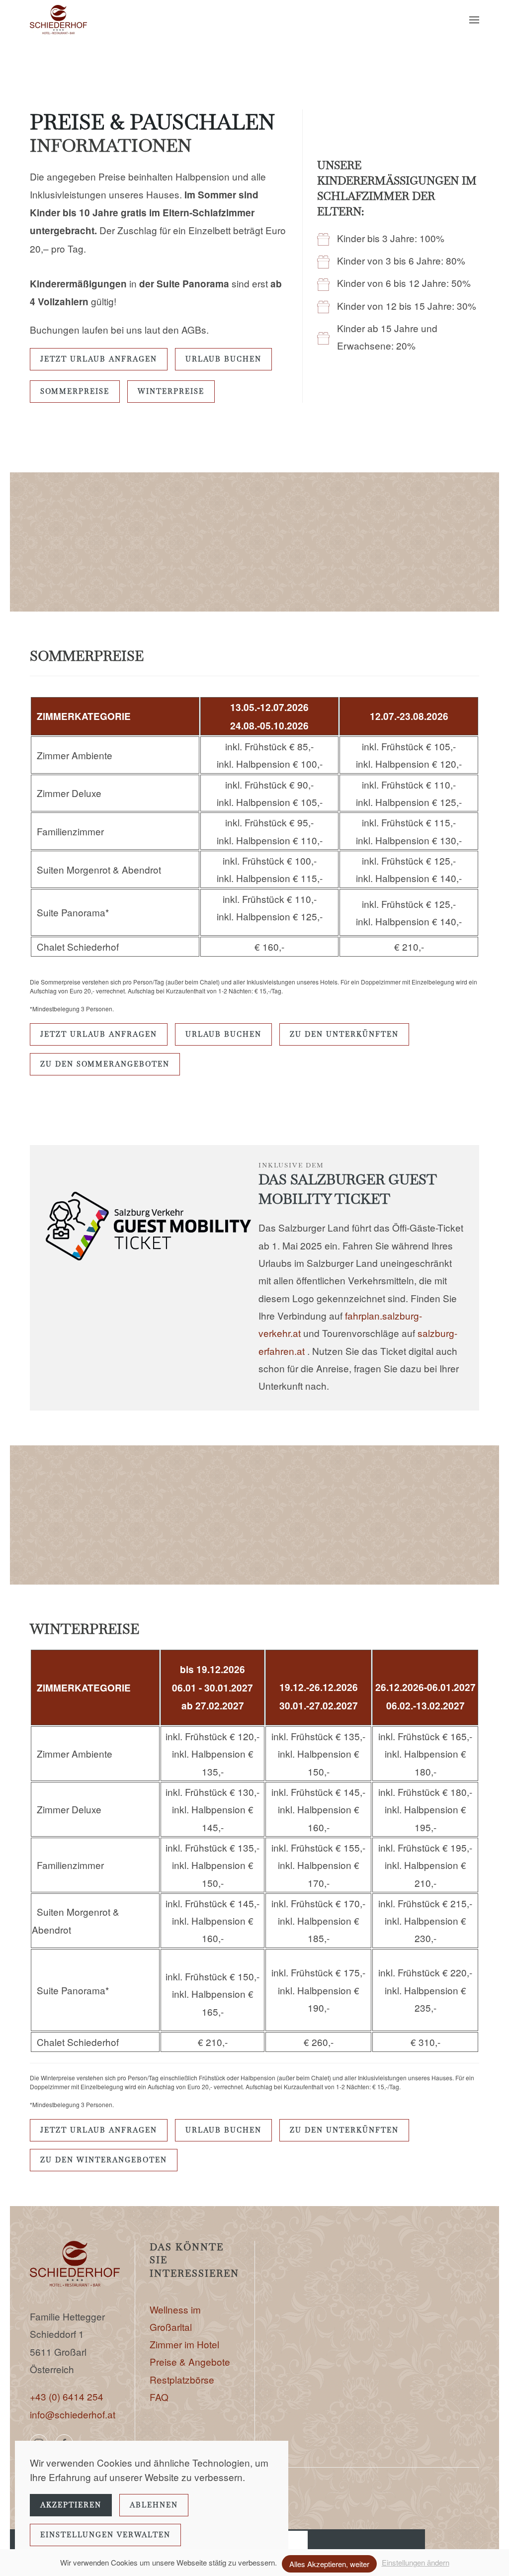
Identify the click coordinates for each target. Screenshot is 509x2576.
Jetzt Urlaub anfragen (99, 359)
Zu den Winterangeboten (104, 2160)
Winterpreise (171, 391)
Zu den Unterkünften (344, 1034)
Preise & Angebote (190, 2361)
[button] (474, 20)
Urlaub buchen (223, 359)
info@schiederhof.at (73, 2414)
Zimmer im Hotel (184, 2344)
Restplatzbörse (182, 2379)
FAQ (159, 2397)
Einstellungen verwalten (105, 2535)
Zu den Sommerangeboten (105, 1064)
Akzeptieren (71, 2505)
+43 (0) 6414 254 (67, 2396)
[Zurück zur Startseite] (58, 20)
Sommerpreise (75, 391)
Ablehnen (154, 2505)
